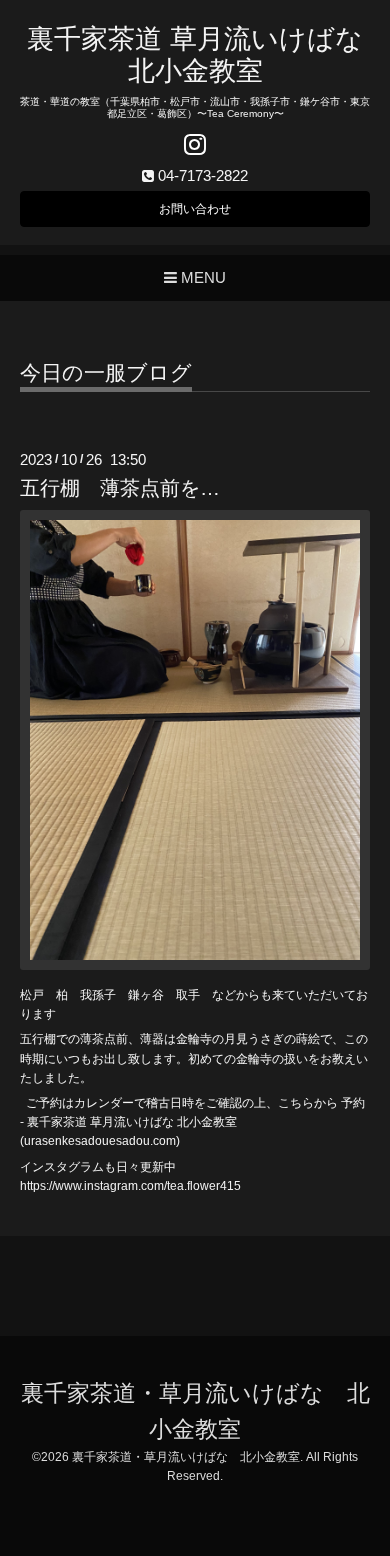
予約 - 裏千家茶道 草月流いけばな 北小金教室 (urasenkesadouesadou (192, 1122)
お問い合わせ (195, 209)
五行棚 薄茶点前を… (120, 488)
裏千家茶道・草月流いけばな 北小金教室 (186, 1457)
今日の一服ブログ (106, 373)
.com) (165, 1141)
